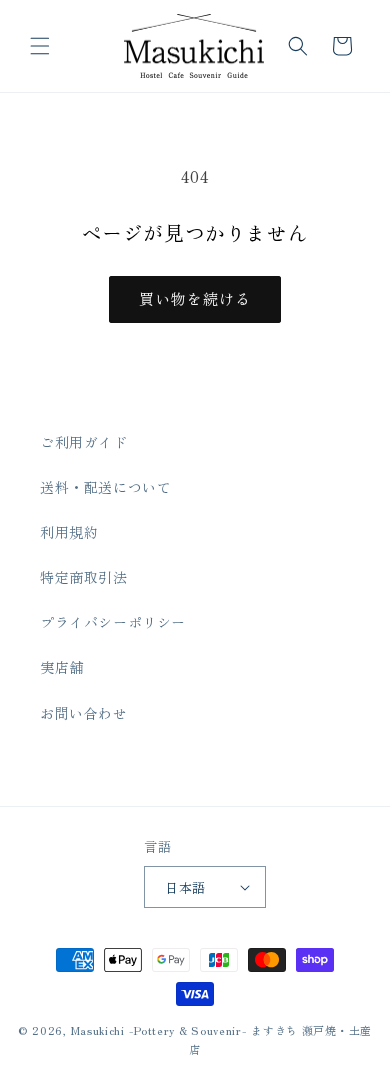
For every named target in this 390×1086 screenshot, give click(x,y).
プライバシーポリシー (113, 622)
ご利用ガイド (84, 442)
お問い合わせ (84, 713)
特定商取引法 (84, 577)
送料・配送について (105, 487)
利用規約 (69, 532)
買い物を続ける (195, 298)
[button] (40, 46)
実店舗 (62, 667)
